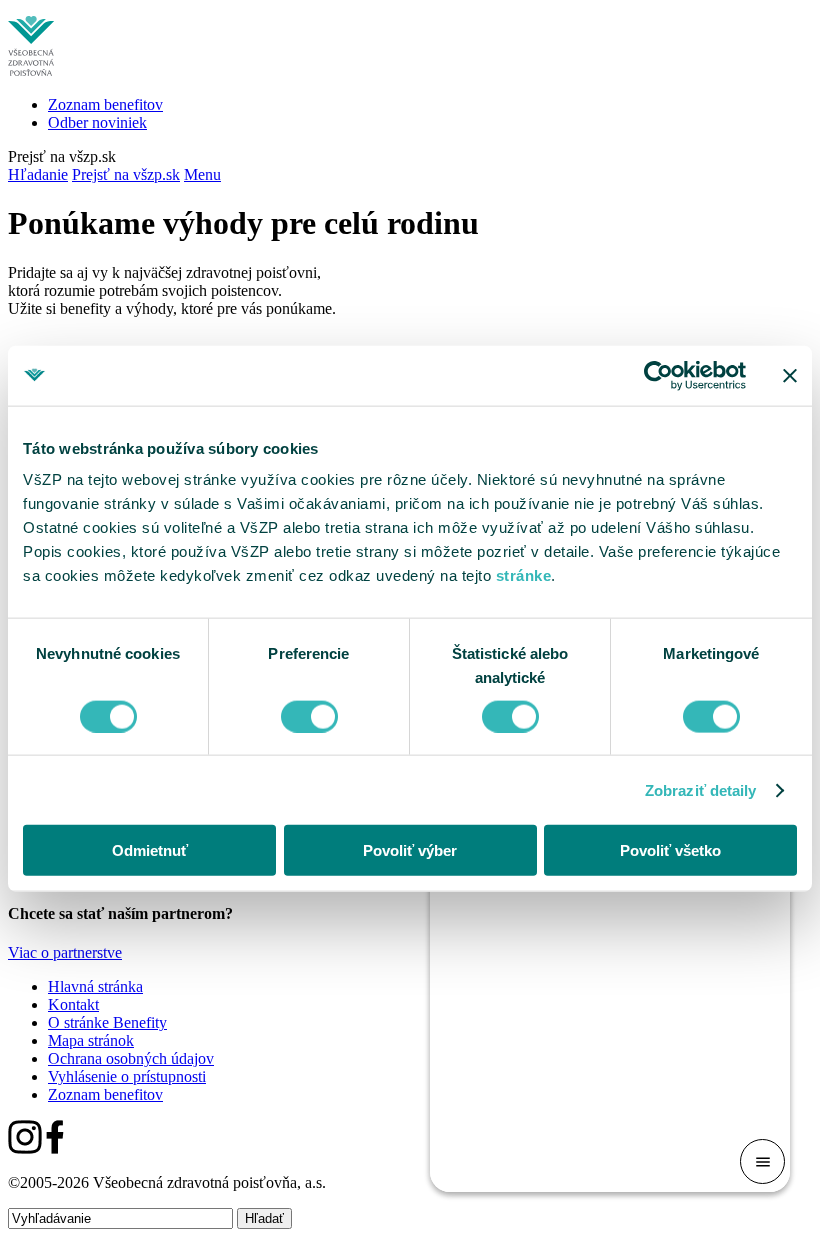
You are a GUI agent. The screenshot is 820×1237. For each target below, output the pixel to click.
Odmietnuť (150, 850)
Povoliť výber (410, 850)
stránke (524, 575)
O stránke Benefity (107, 1022)
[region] (410, 618)
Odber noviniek (97, 122)
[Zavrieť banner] (790, 375)
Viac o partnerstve (65, 952)
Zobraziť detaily (701, 789)
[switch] (309, 716)
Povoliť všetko (670, 850)
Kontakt (73, 1004)
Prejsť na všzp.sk (62, 156)
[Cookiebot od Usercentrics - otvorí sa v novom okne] (658, 375)
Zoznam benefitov (105, 104)
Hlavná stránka (95, 986)
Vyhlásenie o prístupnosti (127, 1076)
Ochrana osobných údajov (131, 1058)
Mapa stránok (91, 1040)
